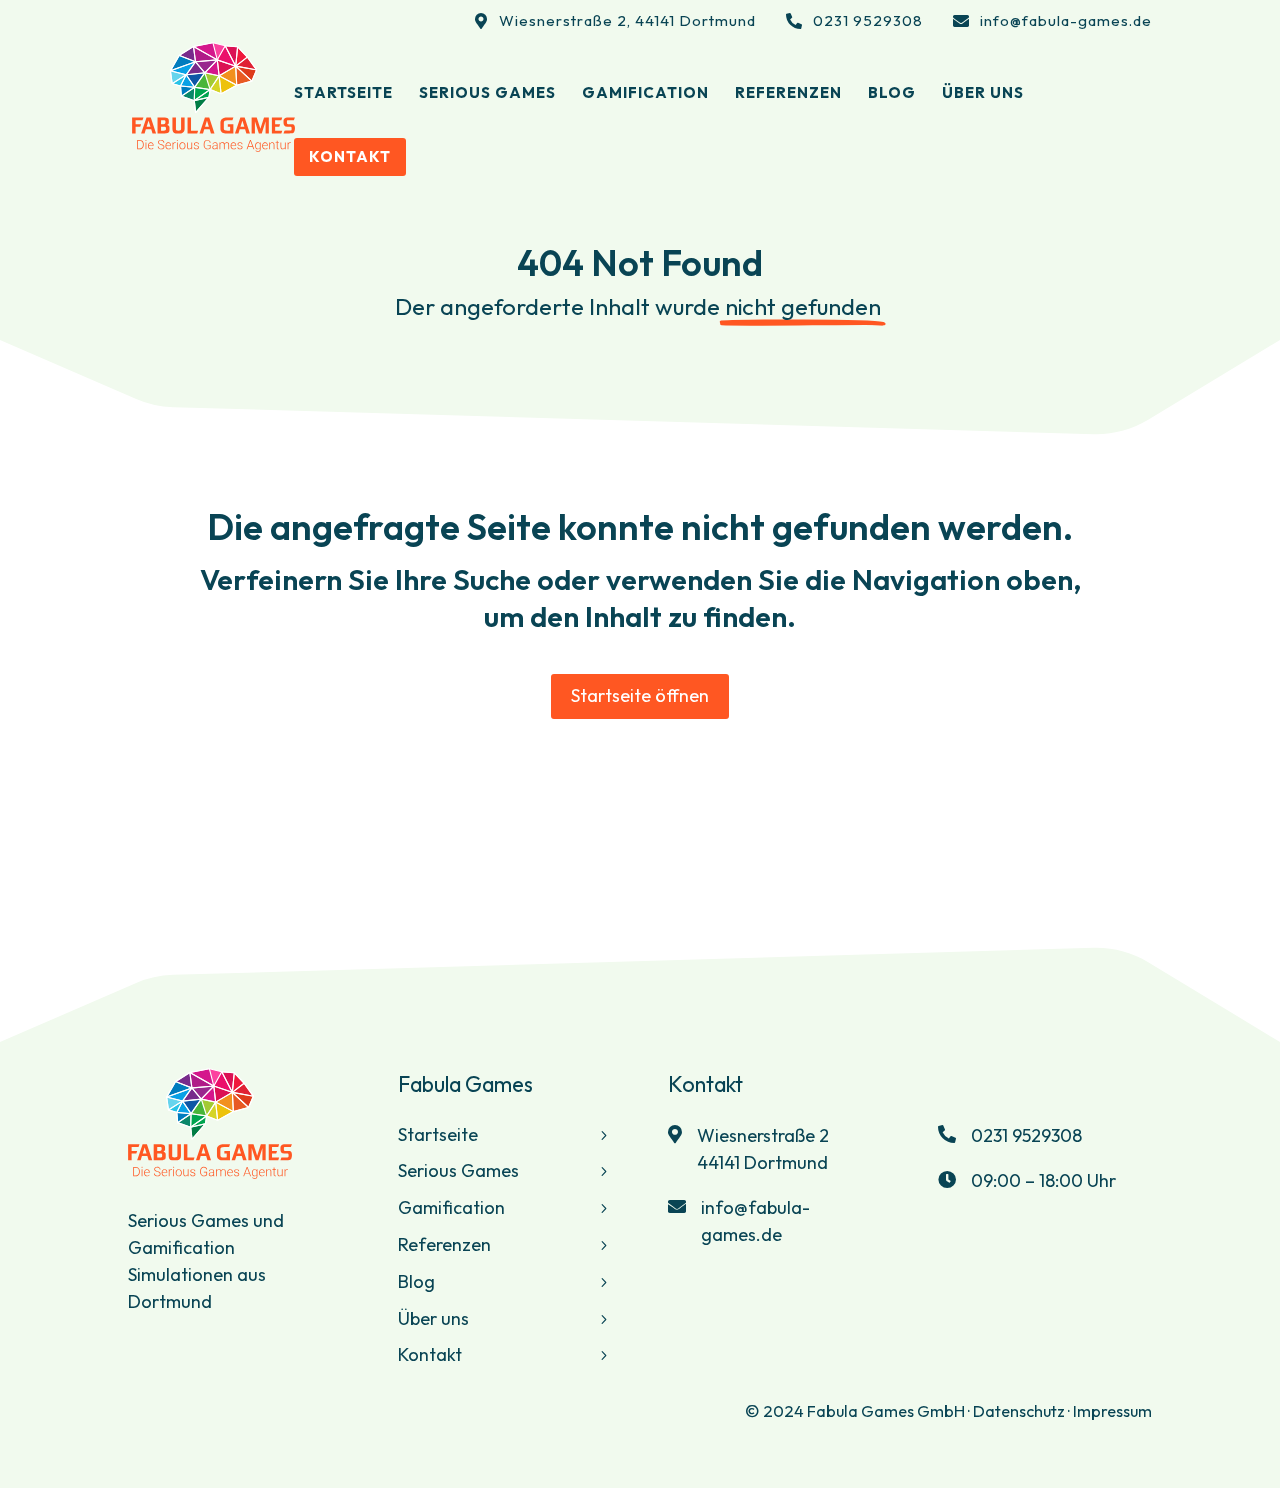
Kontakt (430, 1354)
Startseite (438, 1134)
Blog (416, 1281)
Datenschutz (1019, 1411)
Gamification (451, 1207)
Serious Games (458, 1170)
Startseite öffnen (640, 695)
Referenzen (444, 1244)
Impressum (1112, 1411)
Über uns (433, 1318)
